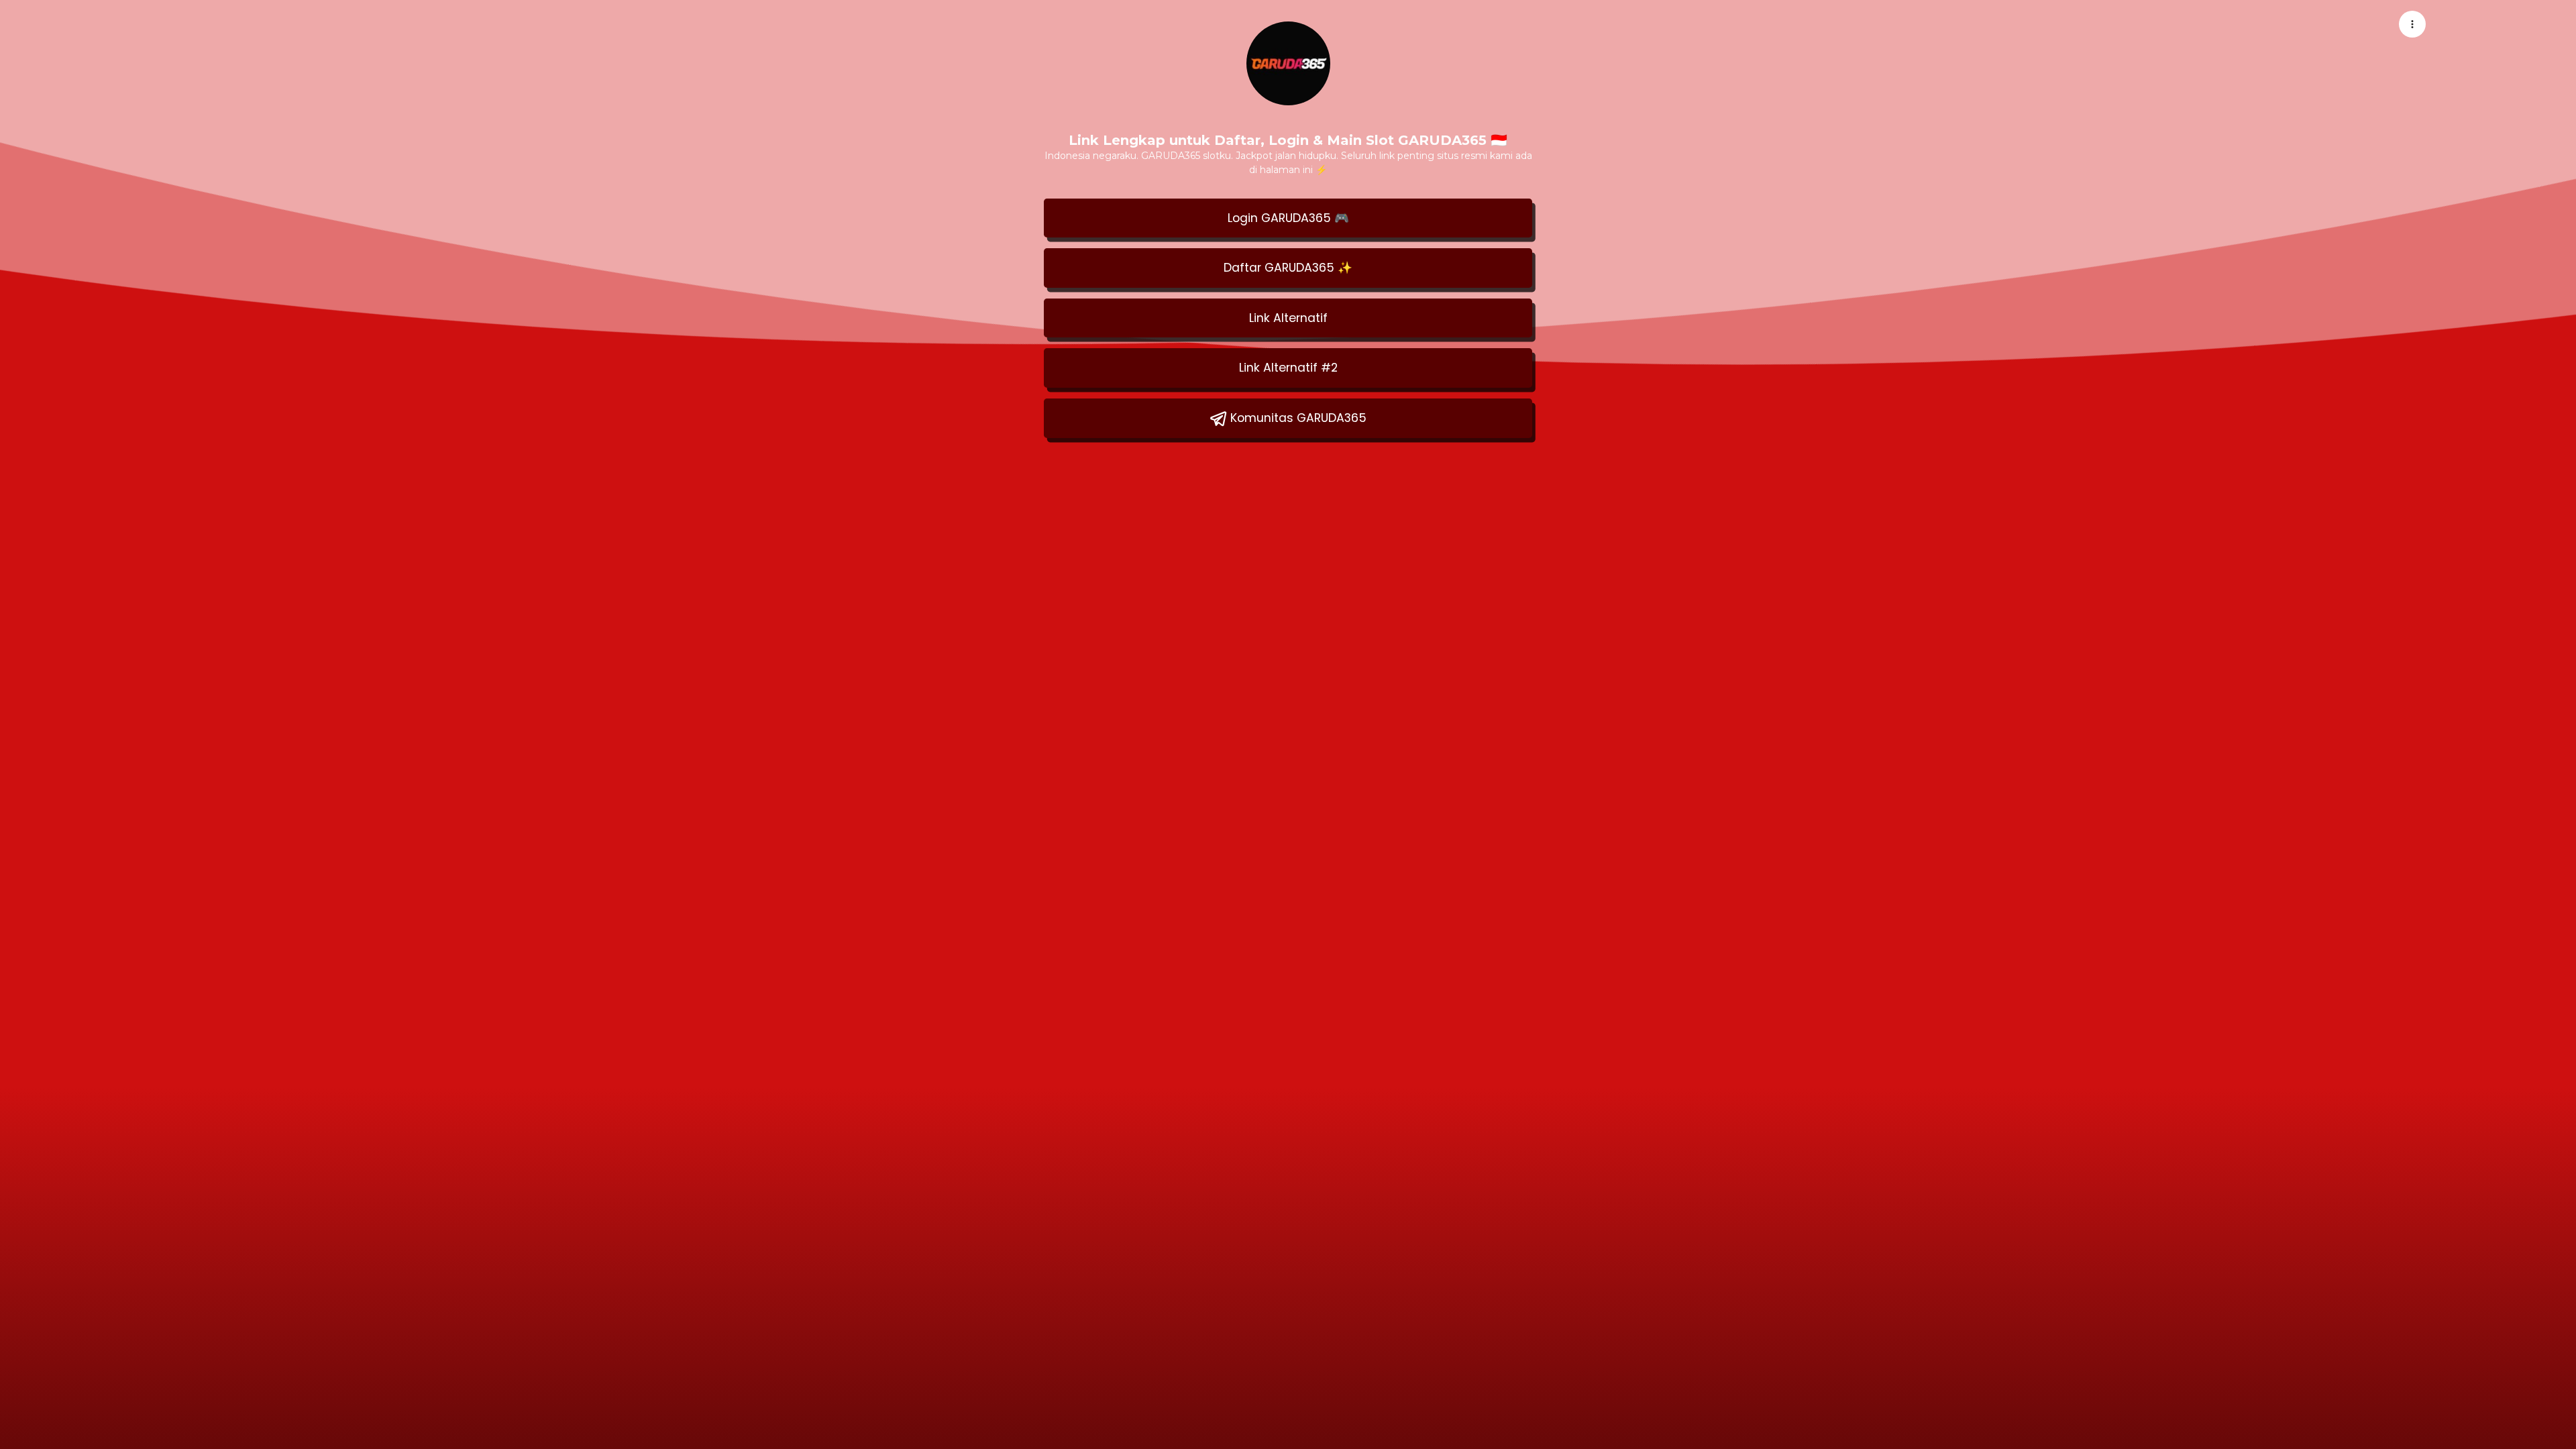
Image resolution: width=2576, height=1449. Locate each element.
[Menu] (2412, 24)
